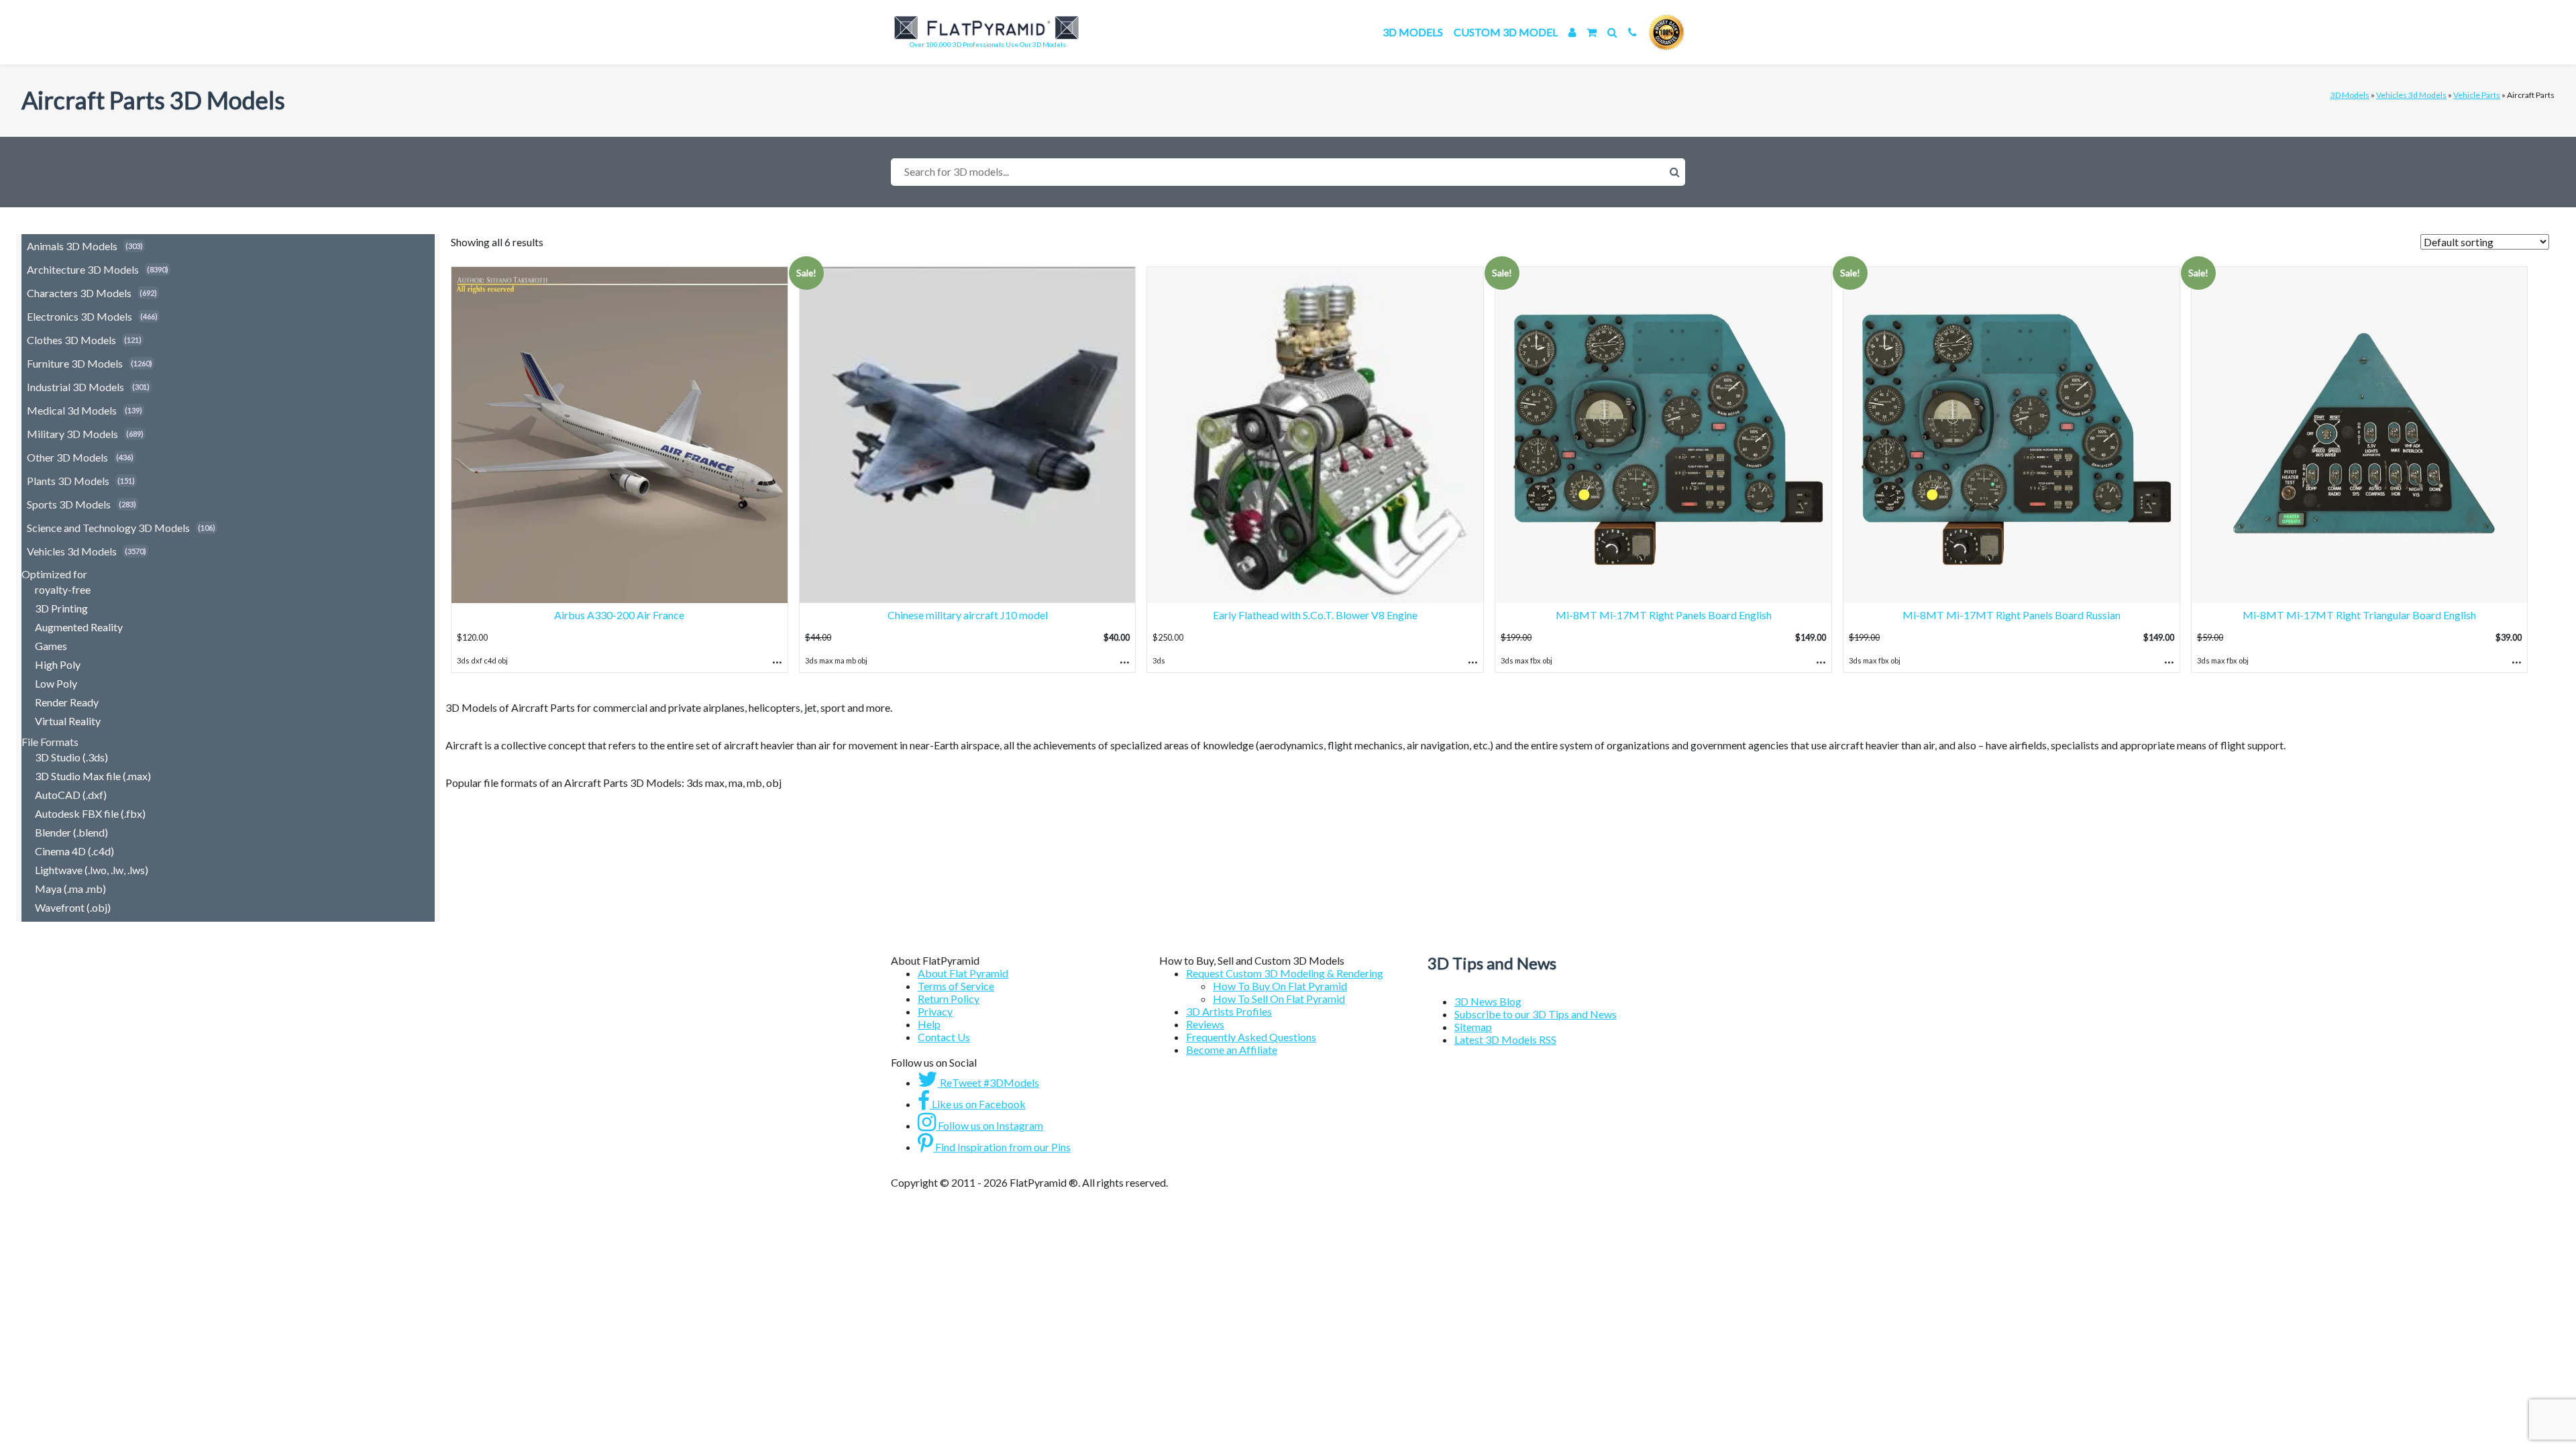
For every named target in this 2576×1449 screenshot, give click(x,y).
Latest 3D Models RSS (1505, 1039)
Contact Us (944, 1037)
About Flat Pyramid (963, 973)
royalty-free (63, 589)
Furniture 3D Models (75, 363)
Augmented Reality (79, 627)
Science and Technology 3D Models (108, 528)
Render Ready (67, 702)
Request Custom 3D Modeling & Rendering (1285, 973)
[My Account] (1572, 32)
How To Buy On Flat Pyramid (1280, 986)
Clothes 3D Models (71, 340)
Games (51, 646)
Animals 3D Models (72, 246)
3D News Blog (1488, 1001)
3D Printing (61, 608)
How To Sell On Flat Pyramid (1279, 999)
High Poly (58, 664)
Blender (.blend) (71, 832)
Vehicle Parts (2477, 95)
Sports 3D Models (69, 504)
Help (929, 1024)
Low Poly (56, 683)
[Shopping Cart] (1592, 32)
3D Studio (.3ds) (71, 757)
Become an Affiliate (1232, 1050)
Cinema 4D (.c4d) (74, 851)
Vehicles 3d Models (2411, 95)
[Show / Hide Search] (1612, 32)
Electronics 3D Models (79, 316)
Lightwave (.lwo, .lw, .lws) (92, 870)
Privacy (935, 1011)
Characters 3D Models (79, 293)
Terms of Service (956, 986)
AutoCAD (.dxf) (71, 795)
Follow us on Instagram (989, 1125)
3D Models (1413, 32)
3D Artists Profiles (1229, 1011)
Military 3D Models (72, 434)
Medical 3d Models (72, 410)
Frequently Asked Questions (1251, 1037)
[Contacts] (1632, 32)
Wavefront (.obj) (73, 907)
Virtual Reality (68, 721)
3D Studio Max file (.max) (93, 776)
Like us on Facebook (978, 1104)
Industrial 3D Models (75, 387)
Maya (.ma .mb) (70, 889)
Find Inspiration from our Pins (1002, 1147)
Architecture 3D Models (83, 269)
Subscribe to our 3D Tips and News (1536, 1014)
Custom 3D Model (1506, 32)
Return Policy (949, 999)
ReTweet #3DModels (988, 1082)
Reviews (1205, 1024)
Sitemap (1473, 1027)
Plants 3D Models (68, 481)
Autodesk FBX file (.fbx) (90, 813)
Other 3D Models (67, 457)
